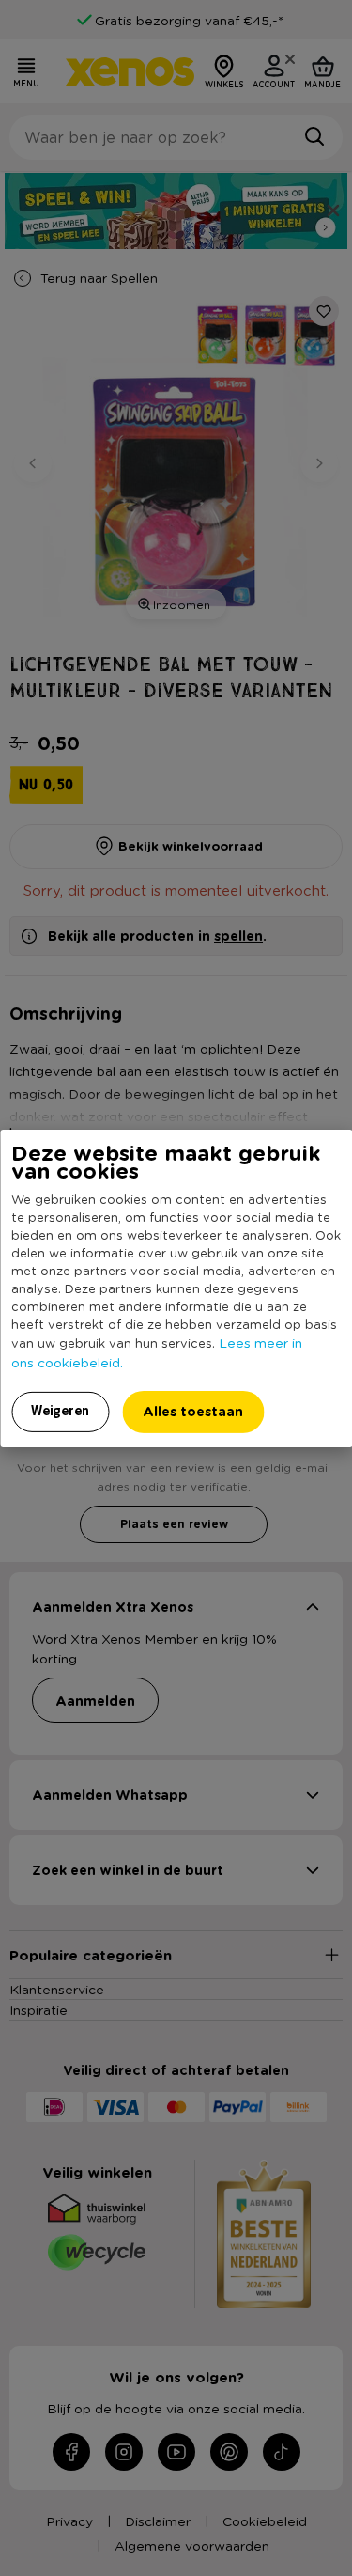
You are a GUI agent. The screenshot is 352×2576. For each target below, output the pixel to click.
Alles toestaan (193, 1411)
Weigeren (60, 1411)
